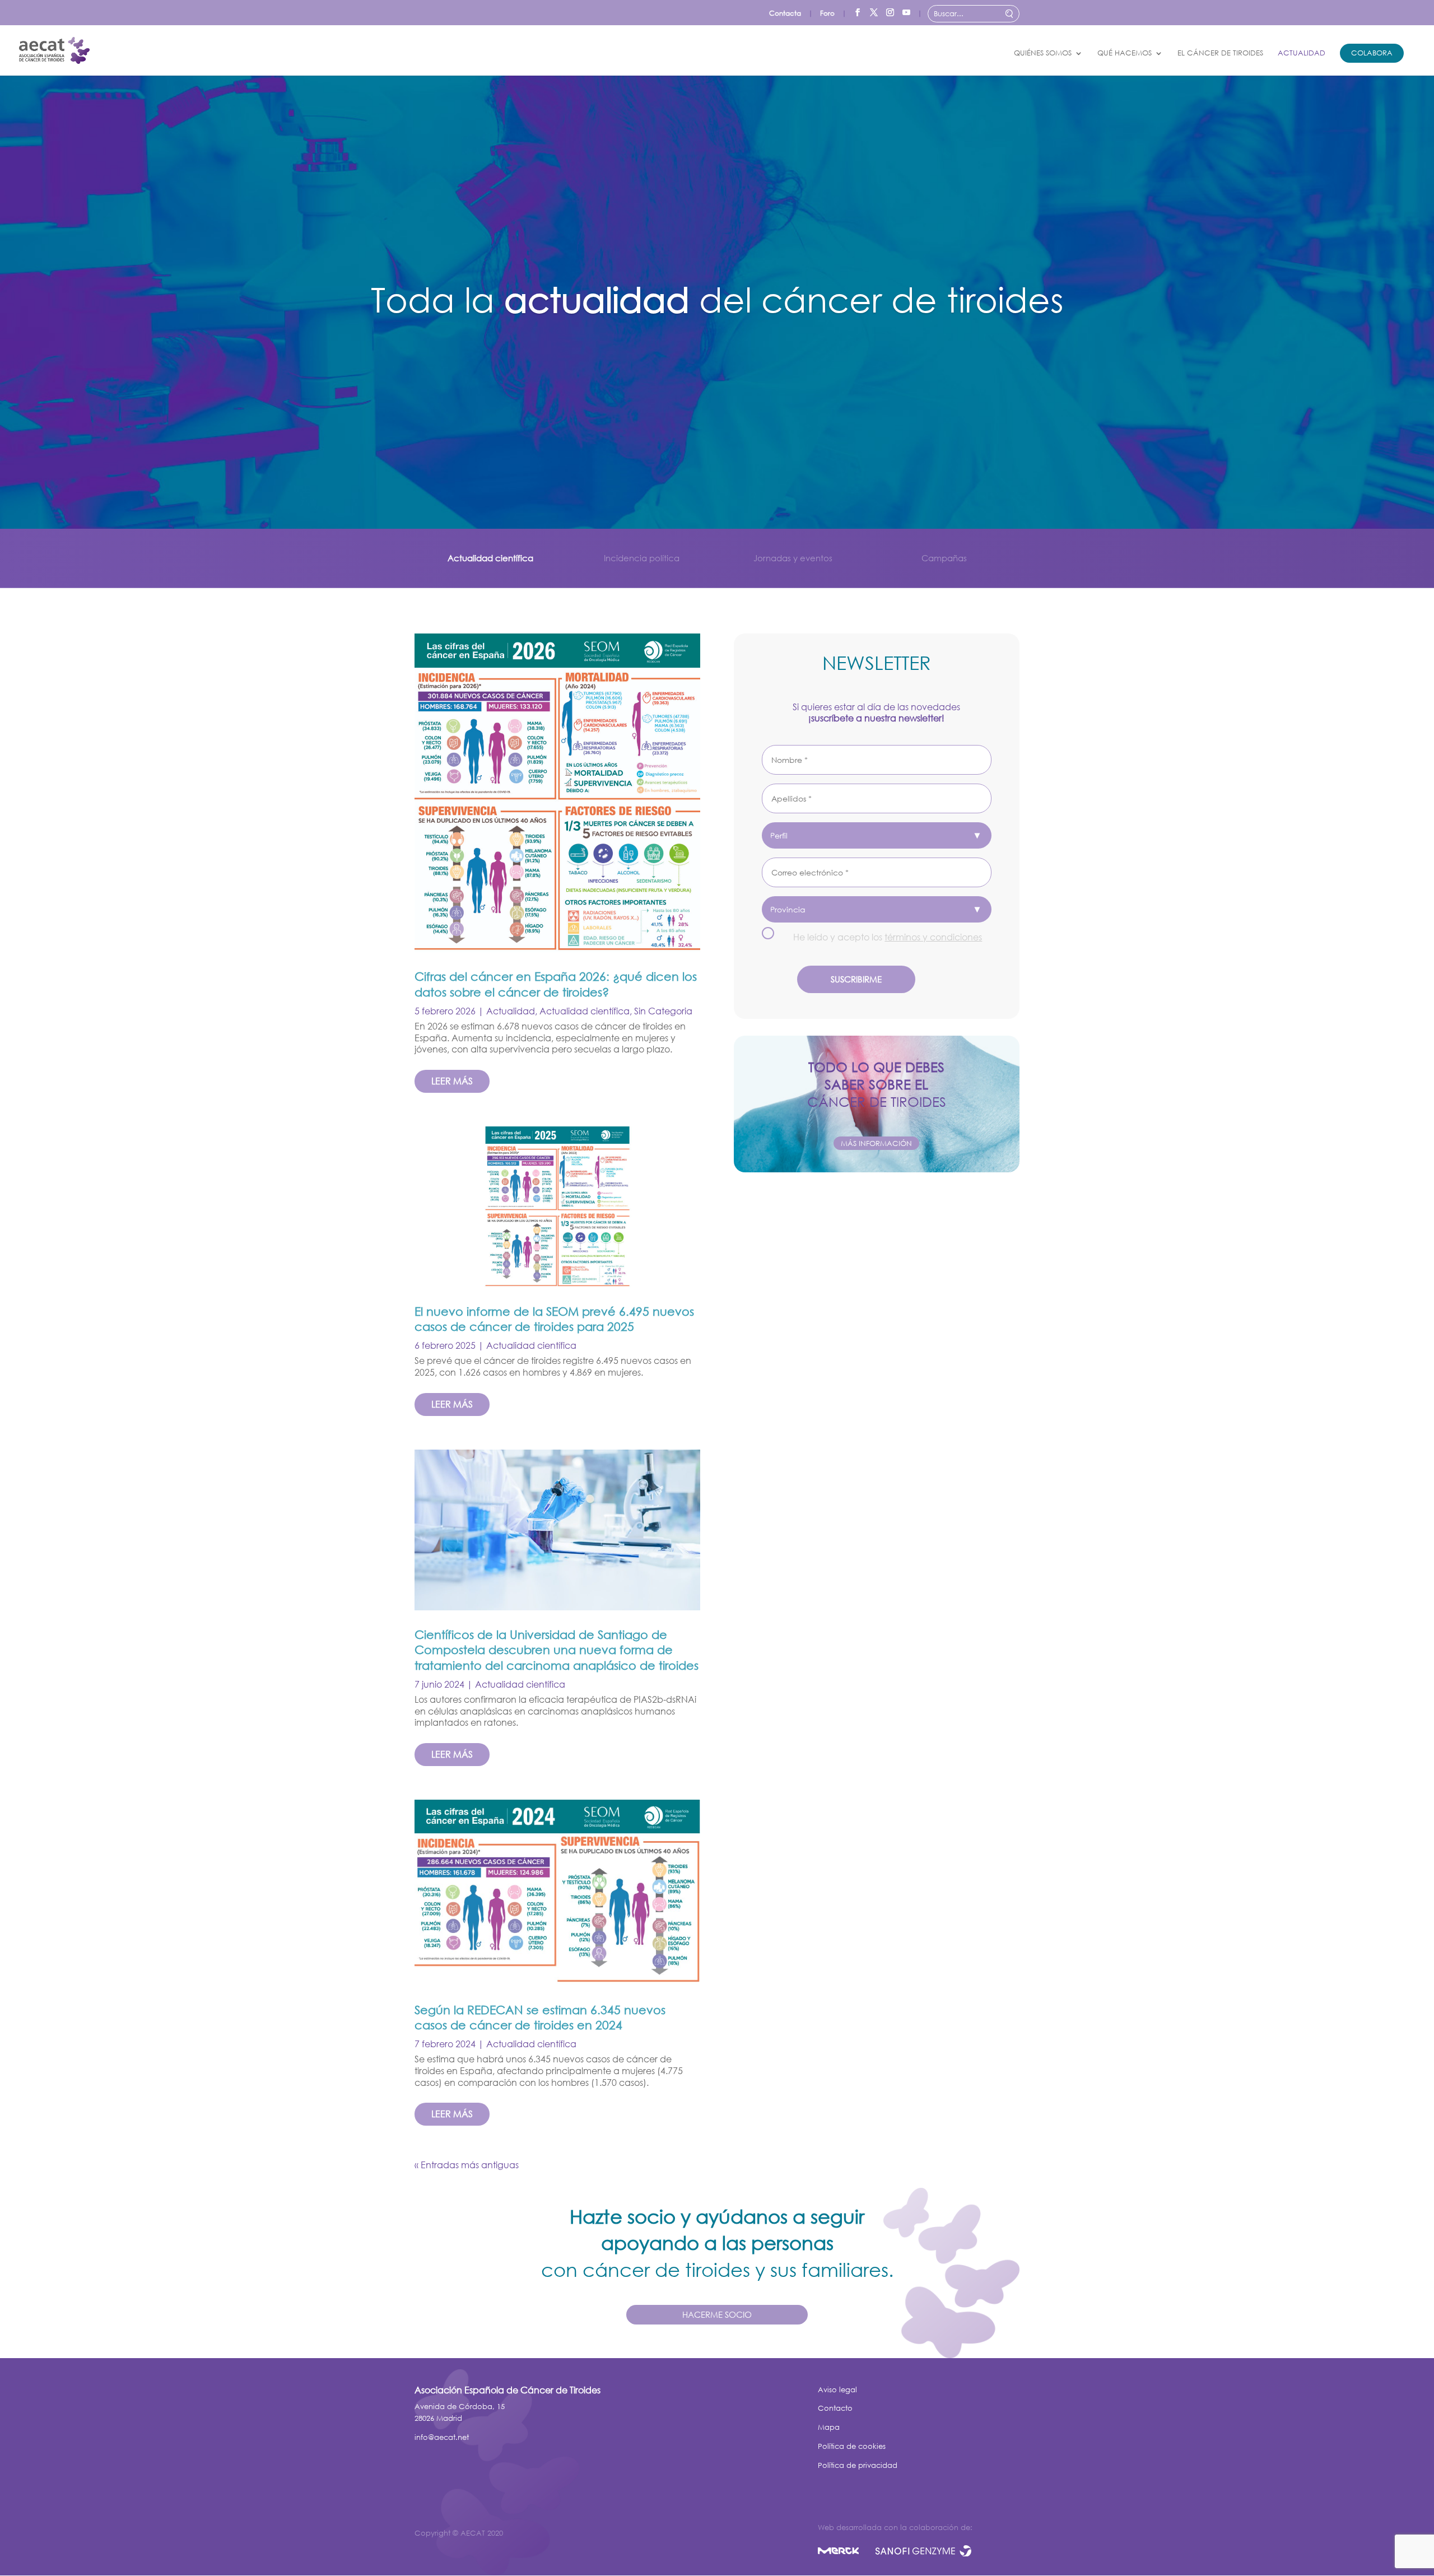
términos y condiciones (933, 937)
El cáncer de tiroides (1220, 53)
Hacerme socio (717, 2314)
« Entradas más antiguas (467, 2165)
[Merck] (847, 2553)
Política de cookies (852, 2446)
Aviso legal (837, 2390)
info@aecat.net (442, 2437)
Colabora (1372, 53)
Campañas (944, 558)
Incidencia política (642, 558)
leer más (452, 1081)
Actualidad (1302, 53)
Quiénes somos (1043, 53)
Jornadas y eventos (793, 558)
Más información (876, 1143)
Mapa (829, 2427)
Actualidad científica (490, 558)
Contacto (835, 2408)
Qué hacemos (1125, 53)
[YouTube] (906, 10)
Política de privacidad (858, 2465)
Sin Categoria (663, 1011)
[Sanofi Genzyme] (923, 2553)
